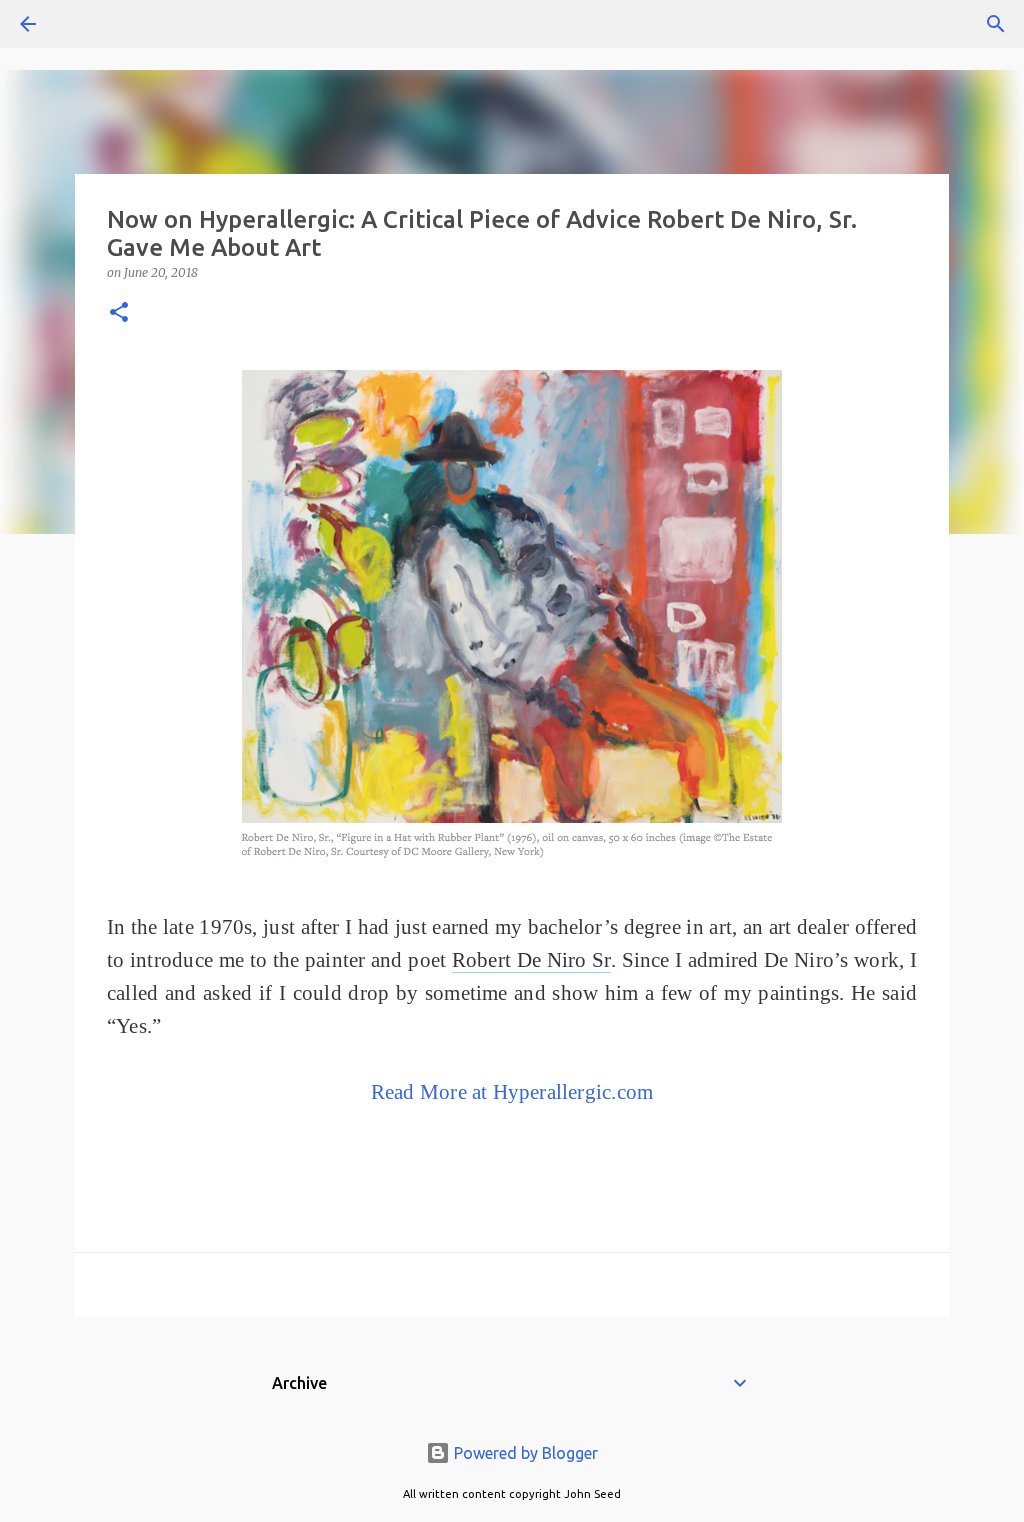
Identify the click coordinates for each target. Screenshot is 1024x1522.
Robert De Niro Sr (531, 960)
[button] (119, 313)
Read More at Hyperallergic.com (512, 1092)
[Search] (84, 24)
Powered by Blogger (524, 1453)
